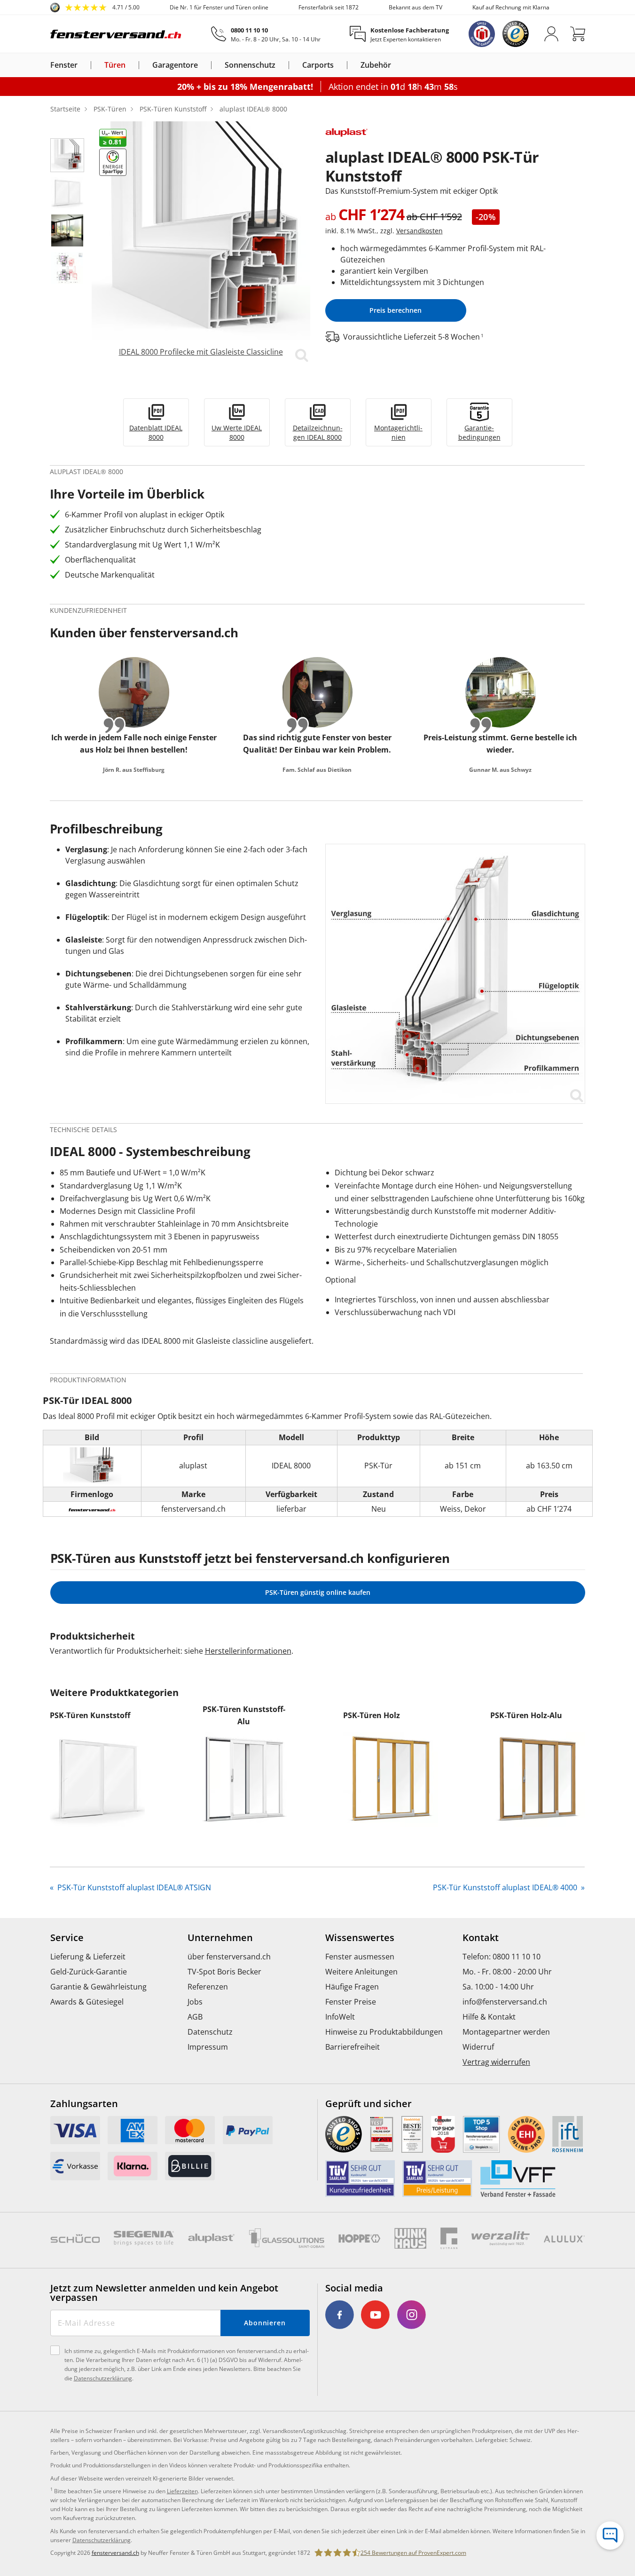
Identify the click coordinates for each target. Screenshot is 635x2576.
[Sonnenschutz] (281, 65)
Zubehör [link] (376, 65)
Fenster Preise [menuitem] (351, 2002)
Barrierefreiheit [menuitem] (353, 2047)
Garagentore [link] (175, 65)
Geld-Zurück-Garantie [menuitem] (89, 1972)
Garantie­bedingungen (479, 432)
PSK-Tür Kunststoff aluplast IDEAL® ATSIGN (133, 1887)
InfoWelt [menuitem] (340, 2017)
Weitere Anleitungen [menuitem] (361, 1972)
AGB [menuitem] (195, 2017)
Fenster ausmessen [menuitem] (360, 1957)
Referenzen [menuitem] (208, 1987)
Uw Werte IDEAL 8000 (237, 432)
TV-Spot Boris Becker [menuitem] (224, 1972)
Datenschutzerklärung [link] (102, 2540)
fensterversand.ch (115, 2553)
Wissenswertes (360, 1938)
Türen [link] (115, 65)
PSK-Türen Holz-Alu (526, 1715)
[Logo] (116, 34)
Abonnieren (265, 2323)
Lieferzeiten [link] (182, 2491)
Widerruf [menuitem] (478, 2047)
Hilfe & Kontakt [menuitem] (489, 2017)
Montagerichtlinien (398, 432)
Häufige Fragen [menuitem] (352, 1987)
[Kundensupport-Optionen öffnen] (610, 2536)
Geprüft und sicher (368, 2104)
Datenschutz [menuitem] (210, 2032)
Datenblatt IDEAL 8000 (156, 432)
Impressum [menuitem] (208, 2047)
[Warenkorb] (578, 34)
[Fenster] (83, 65)
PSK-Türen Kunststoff (90, 1715)
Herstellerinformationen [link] (248, 1651)
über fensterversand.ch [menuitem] (229, 1957)
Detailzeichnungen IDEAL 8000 (318, 432)
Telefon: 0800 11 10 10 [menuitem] (502, 1957)
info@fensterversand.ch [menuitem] (505, 2002)
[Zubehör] (397, 65)
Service (67, 1938)
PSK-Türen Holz (372, 1715)
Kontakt (481, 1938)
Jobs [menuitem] (195, 2002)
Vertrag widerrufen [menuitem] (496, 2062)
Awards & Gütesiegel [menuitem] (87, 2002)
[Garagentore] (204, 65)
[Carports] (339, 65)
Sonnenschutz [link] (250, 65)
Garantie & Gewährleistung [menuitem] (98, 1987)
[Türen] (131, 65)
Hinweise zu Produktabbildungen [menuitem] (384, 2032)
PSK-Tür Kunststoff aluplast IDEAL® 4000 (506, 1887)
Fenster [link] (64, 65)
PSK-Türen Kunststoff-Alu (244, 1715)
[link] (95, 8)
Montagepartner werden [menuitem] (506, 2032)
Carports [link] (318, 65)
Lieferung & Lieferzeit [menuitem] (88, 1957)
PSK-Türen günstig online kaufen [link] (318, 1592)
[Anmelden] (551, 34)
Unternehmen (220, 1938)
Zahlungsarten (84, 2104)
